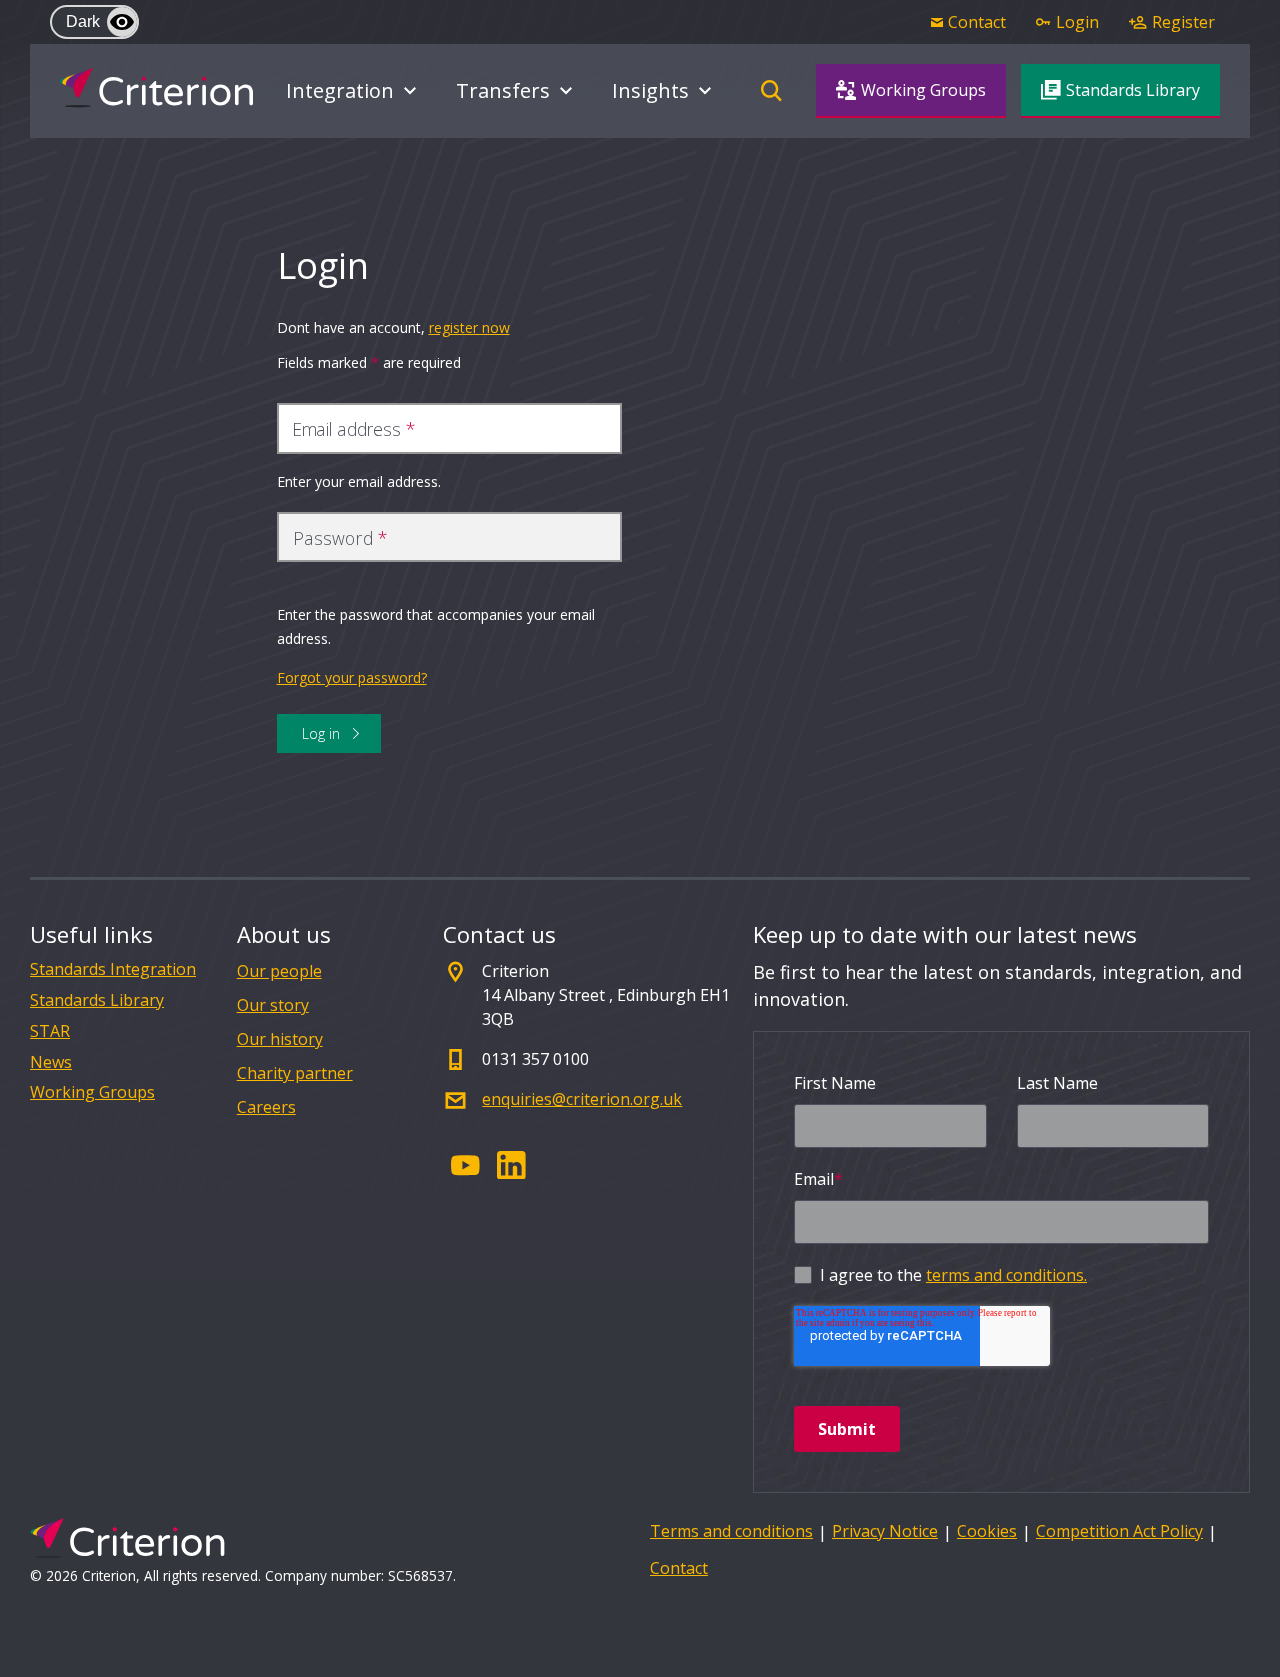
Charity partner (295, 1073)
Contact (679, 1568)
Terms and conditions (731, 1531)
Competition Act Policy (1119, 1531)
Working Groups (92, 1092)
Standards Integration (113, 969)
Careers (266, 1107)
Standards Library (97, 1000)
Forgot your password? (352, 677)
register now (469, 327)
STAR (50, 1031)
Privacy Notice (885, 1531)
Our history (280, 1039)
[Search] (771, 91)
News (51, 1062)
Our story (273, 1005)
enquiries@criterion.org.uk (582, 1099)
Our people (279, 971)
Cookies (987, 1531)
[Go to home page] (156, 88)
